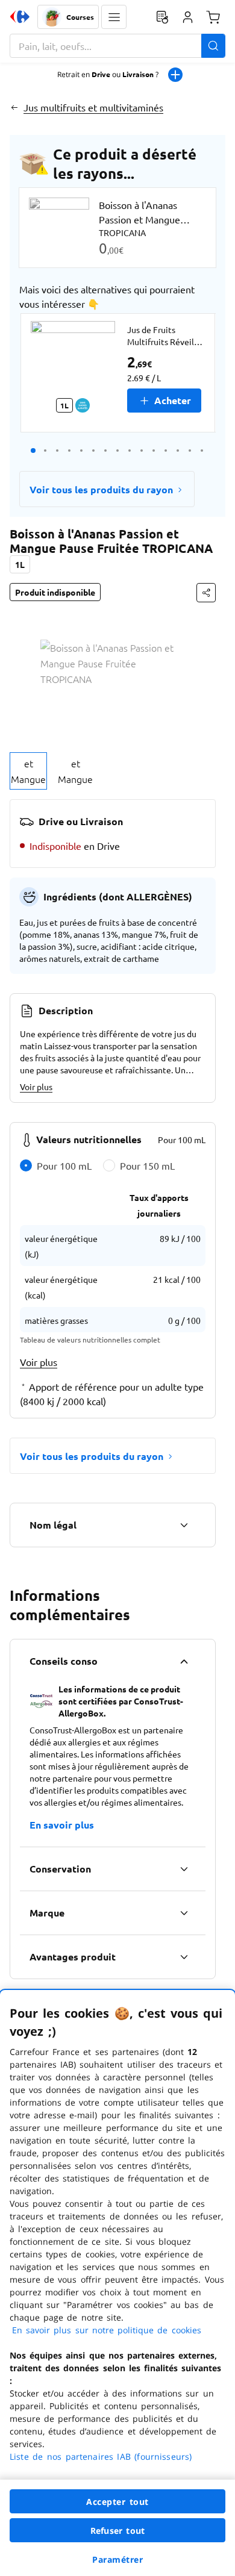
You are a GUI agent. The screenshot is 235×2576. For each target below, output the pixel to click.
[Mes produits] (162, 17)
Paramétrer (117, 2559)
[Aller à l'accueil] (20, 17)
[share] (206, 593)
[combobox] (117, 46)
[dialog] (117, 2283)
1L (20, 564)
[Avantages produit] (184, 1957)
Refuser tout (117, 2531)
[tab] (28, 771)
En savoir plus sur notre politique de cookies (107, 2330)
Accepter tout (117, 2502)
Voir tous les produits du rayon (101, 489)
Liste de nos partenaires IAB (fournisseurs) (101, 2456)
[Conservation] (184, 1869)
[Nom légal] (184, 1525)
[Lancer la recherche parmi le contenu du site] (213, 46)
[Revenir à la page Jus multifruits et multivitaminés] (14, 107)
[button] (114, 17)
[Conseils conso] (184, 1661)
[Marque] (184, 1913)
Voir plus (36, 1087)
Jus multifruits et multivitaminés (93, 107)
